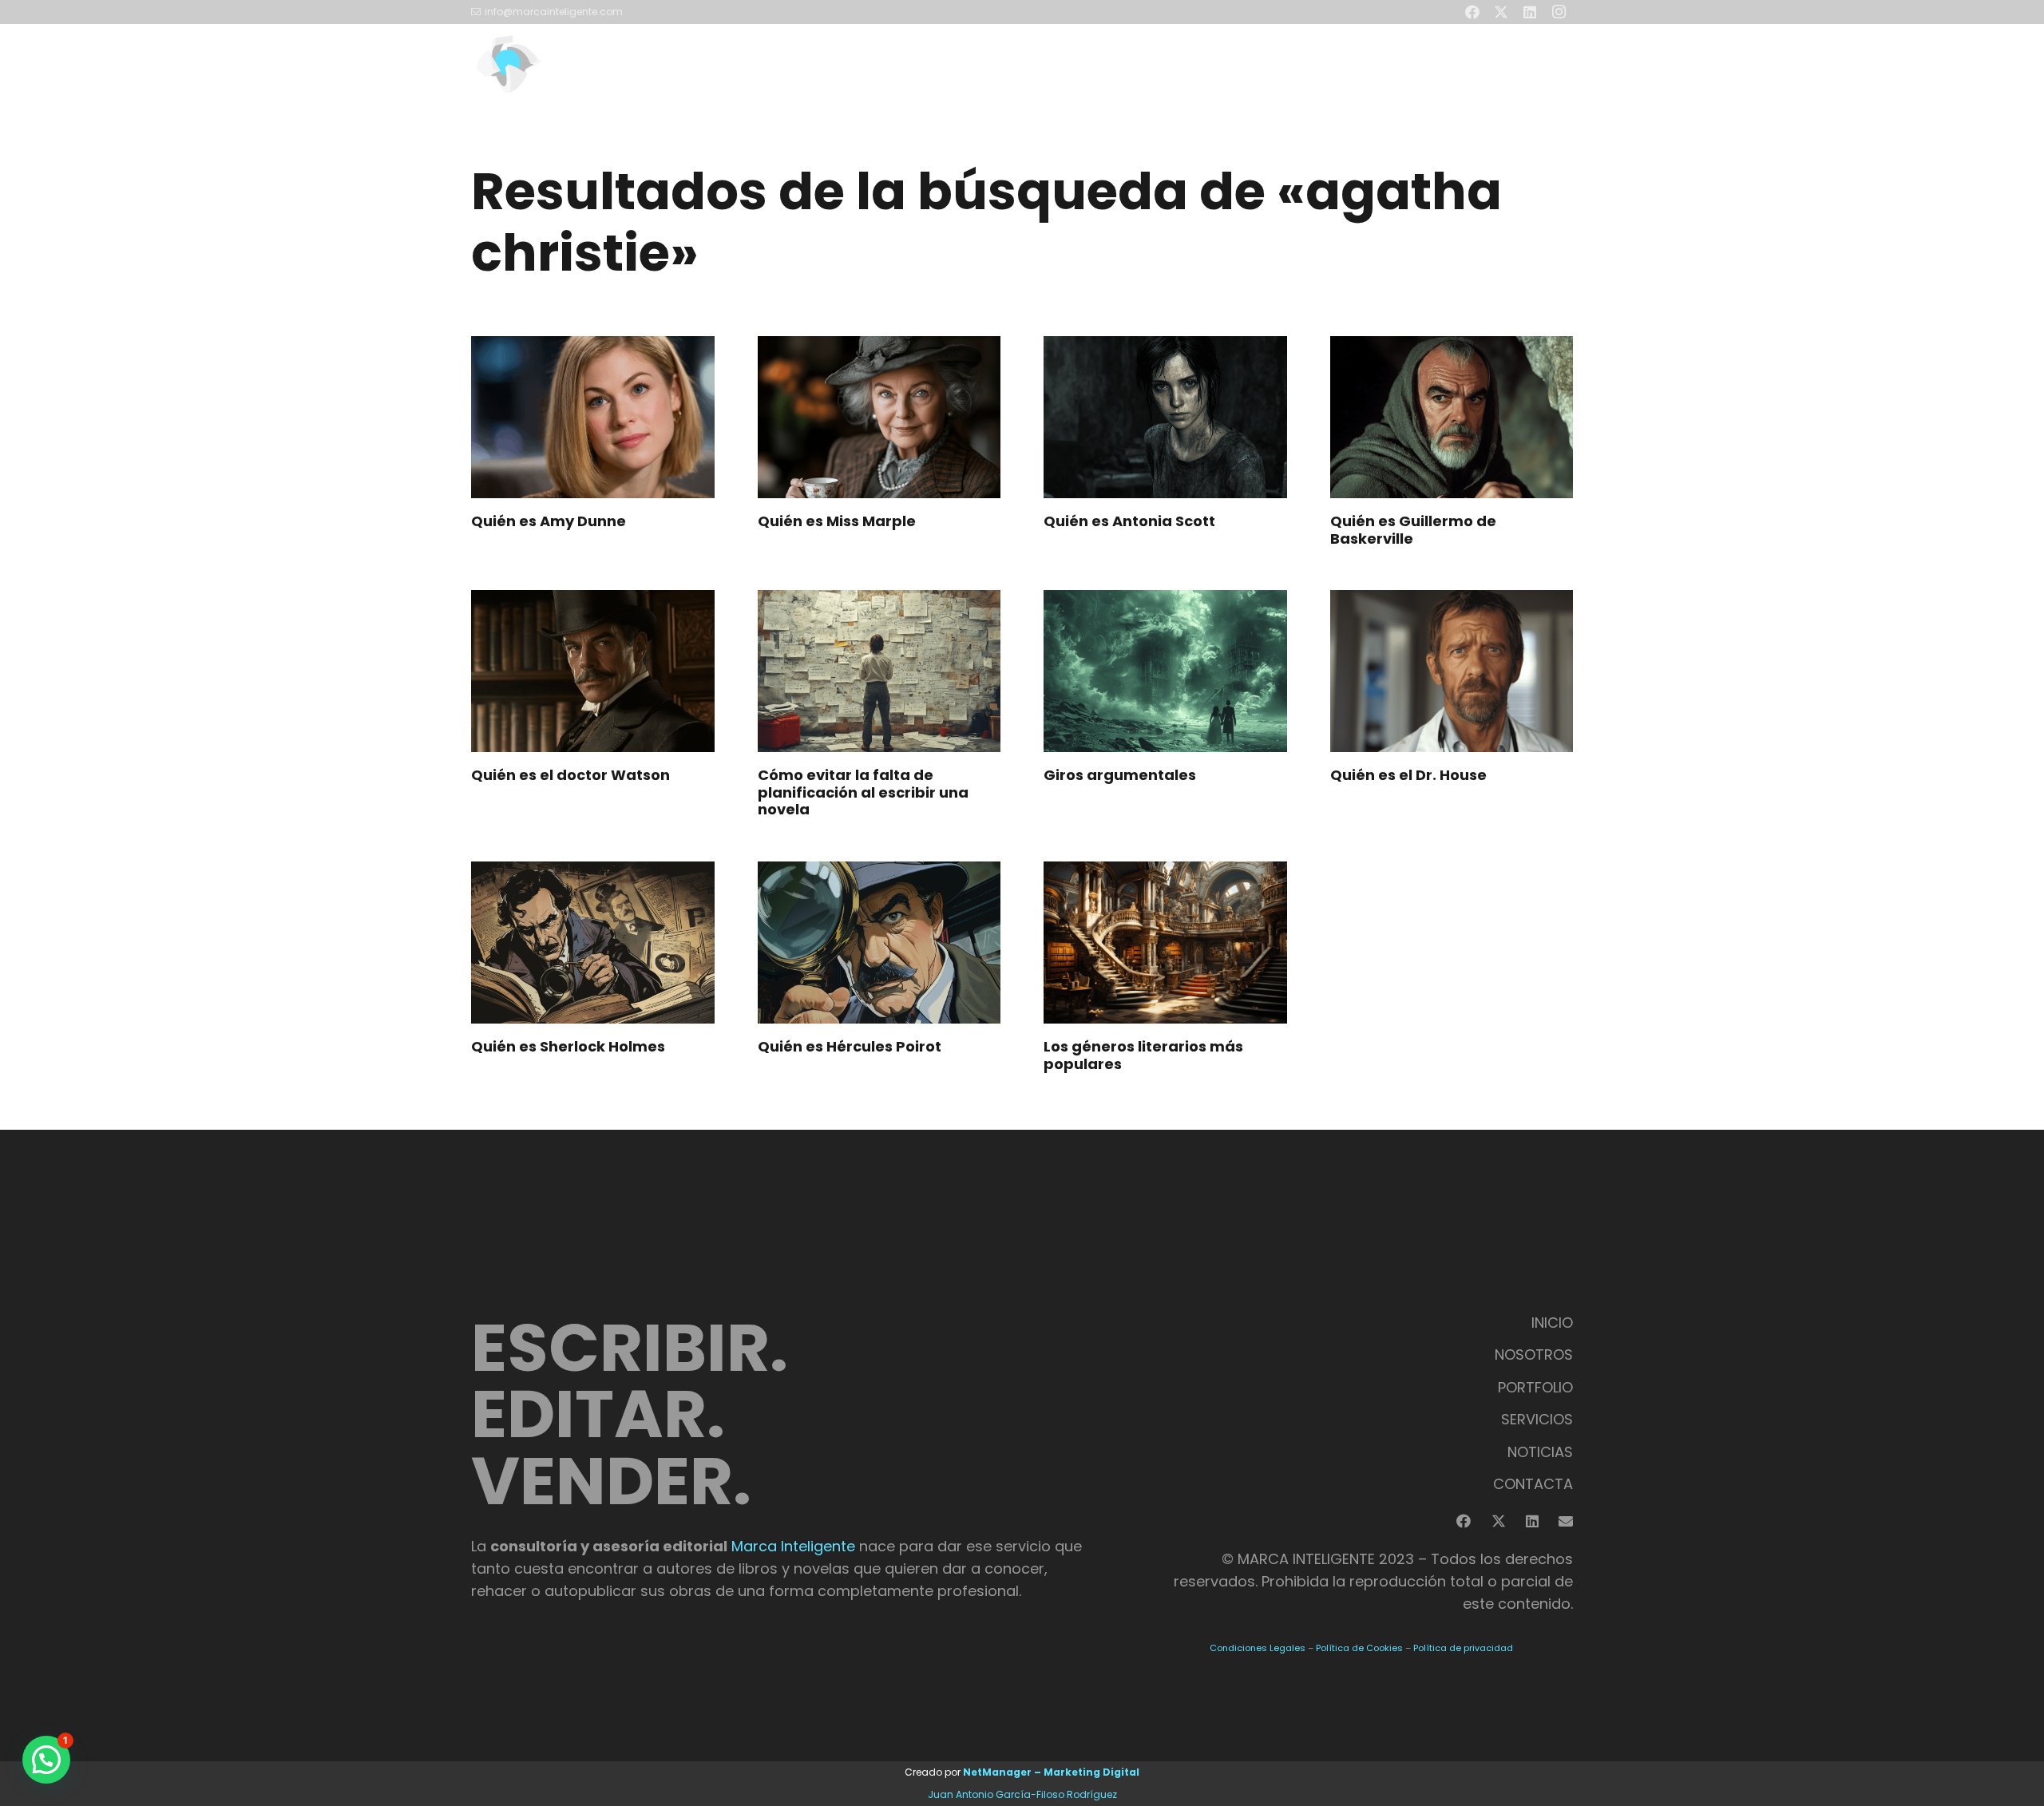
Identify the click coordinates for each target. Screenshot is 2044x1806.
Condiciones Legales (1258, 1648)
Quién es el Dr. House (1408, 775)
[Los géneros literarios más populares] (1165, 943)
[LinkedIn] (1532, 1521)
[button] (1333, 64)
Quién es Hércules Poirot (850, 1046)
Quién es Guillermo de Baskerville (1413, 530)
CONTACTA (1533, 1484)
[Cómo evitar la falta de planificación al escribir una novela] (879, 671)
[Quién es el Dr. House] (1452, 671)
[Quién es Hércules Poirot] (879, 943)
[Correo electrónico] (1566, 1521)
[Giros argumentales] (1165, 671)
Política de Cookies (1359, 1648)
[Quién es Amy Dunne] (593, 417)
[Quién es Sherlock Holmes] (593, 943)
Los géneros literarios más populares (1143, 1055)
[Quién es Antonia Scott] (1165, 417)
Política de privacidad (1463, 1648)
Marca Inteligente (793, 1546)
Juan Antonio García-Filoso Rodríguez (1022, 1794)
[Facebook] (1464, 1521)
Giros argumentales (1120, 775)
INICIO (1552, 1323)
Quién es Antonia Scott (1129, 521)
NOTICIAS (1540, 1452)
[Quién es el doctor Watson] (593, 671)
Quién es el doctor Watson (570, 775)
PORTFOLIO (1535, 1387)
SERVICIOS (1537, 1419)
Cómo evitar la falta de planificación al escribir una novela (863, 792)
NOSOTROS (1534, 1354)
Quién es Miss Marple (837, 521)
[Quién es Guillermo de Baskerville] (1452, 417)
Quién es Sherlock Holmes (568, 1046)
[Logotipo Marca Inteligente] (578, 64)
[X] (1499, 1521)
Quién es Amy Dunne (549, 521)
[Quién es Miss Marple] (879, 417)
